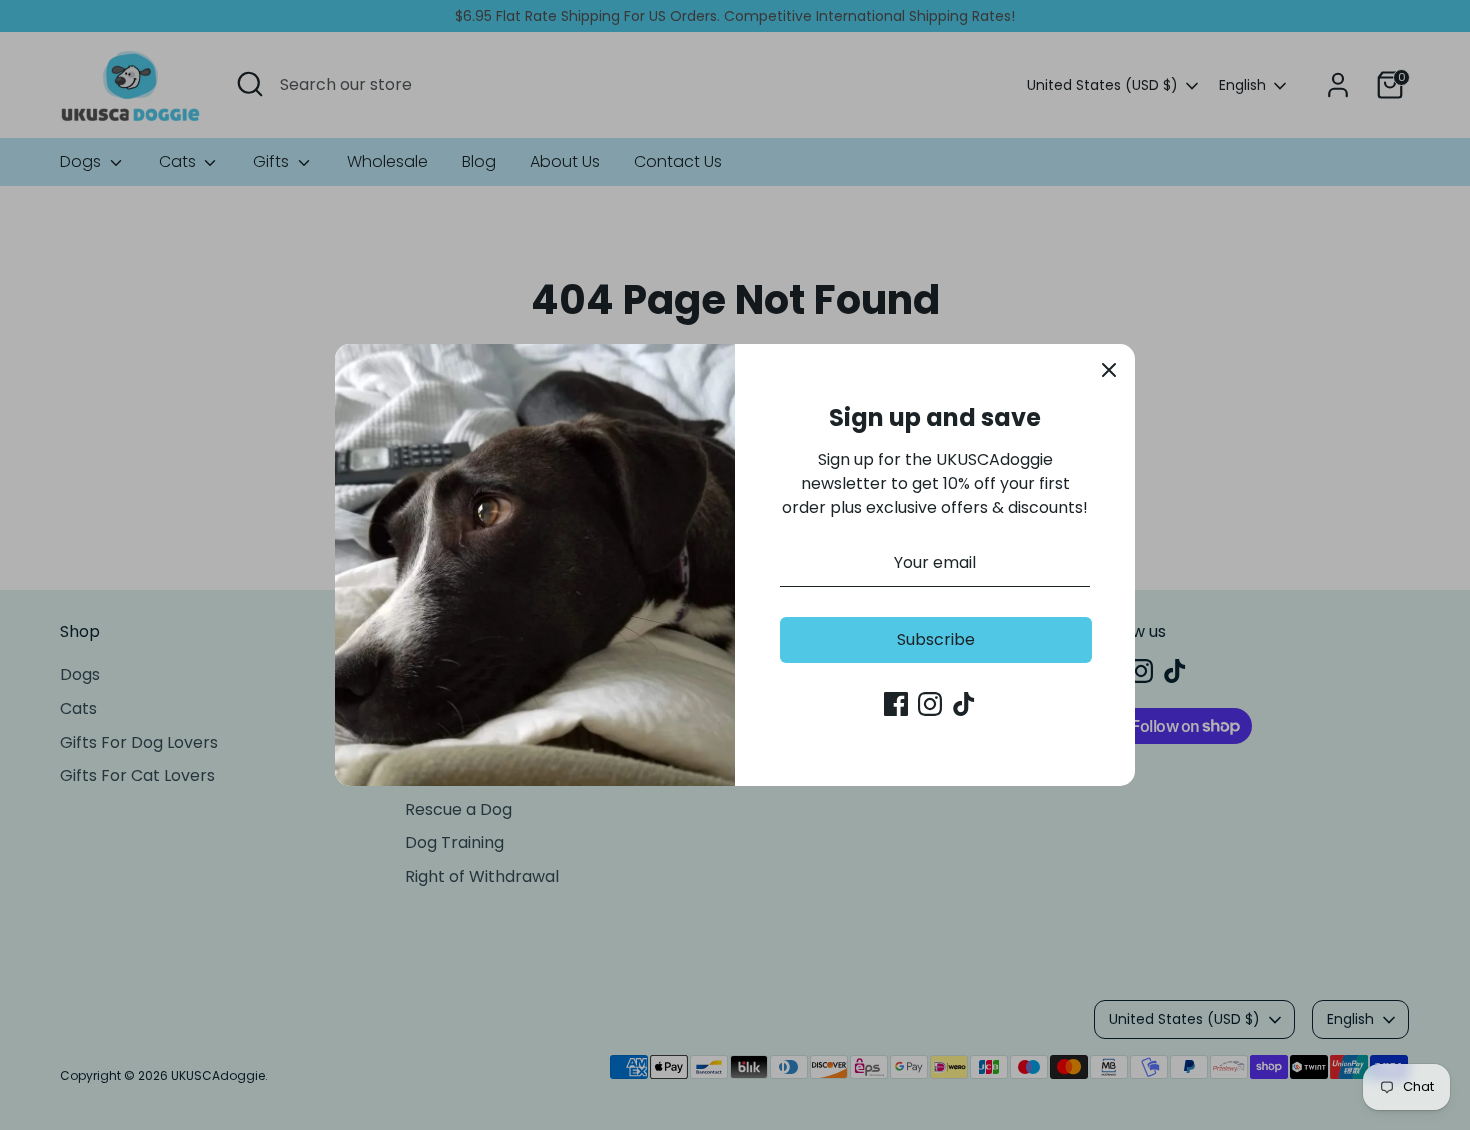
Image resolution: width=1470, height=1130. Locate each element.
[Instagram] (930, 704)
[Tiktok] (964, 704)
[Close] (1109, 370)
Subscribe (936, 639)
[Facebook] (896, 704)
